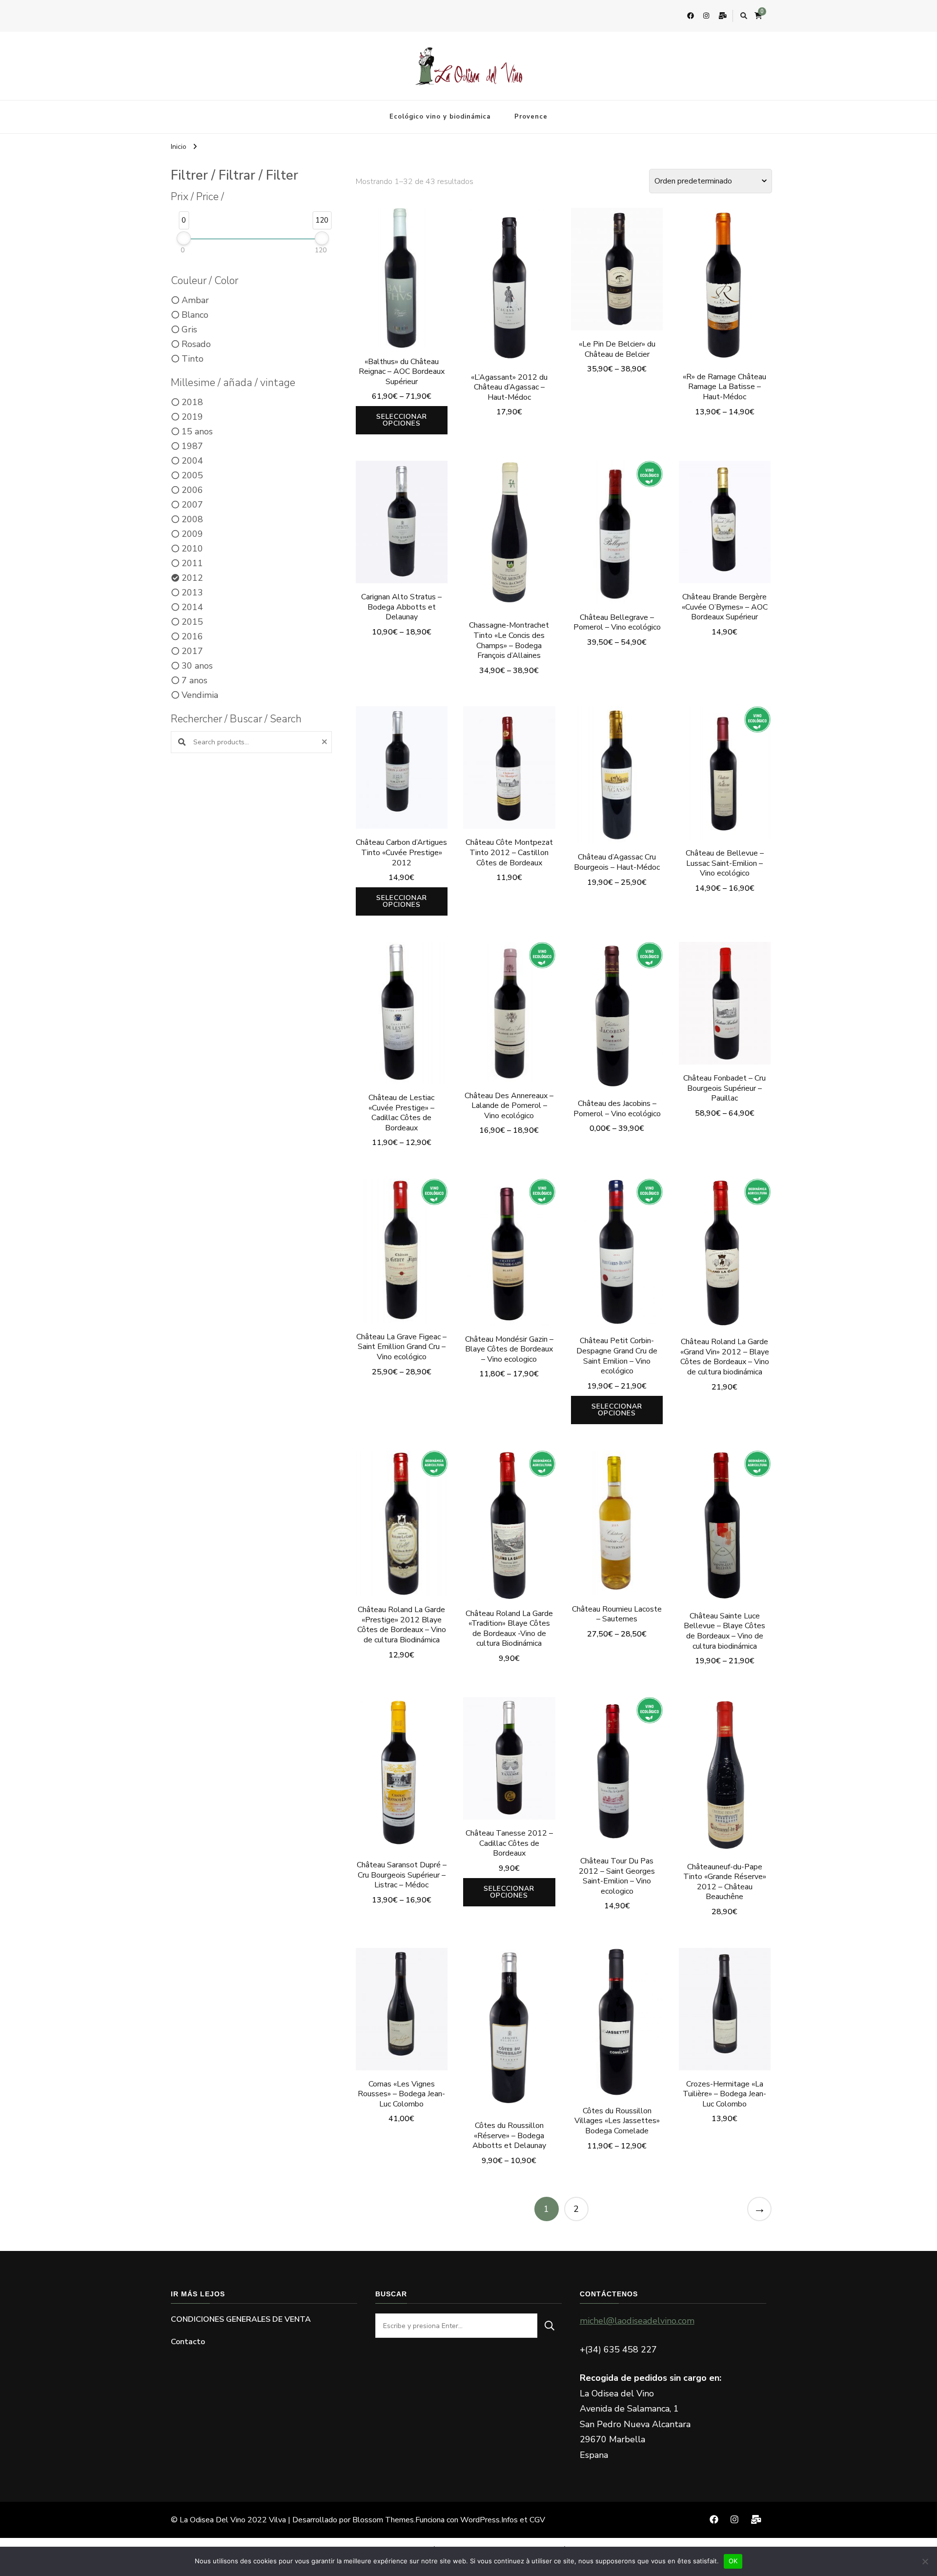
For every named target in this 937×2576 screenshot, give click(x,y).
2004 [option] (192, 461)
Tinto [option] (193, 359)
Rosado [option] (196, 344)
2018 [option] (192, 402)
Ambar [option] (195, 300)
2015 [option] (192, 622)
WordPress (480, 2520)
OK (733, 2561)
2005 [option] (192, 475)
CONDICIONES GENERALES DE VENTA (241, 2319)
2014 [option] (192, 607)
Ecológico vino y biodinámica (440, 117)
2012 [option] (192, 578)
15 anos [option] (197, 431)
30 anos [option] (197, 666)
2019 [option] (192, 417)
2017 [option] (192, 651)
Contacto (188, 2342)
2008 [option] (192, 519)
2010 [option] (192, 549)
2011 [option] (192, 563)
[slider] (184, 238)
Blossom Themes (383, 2520)
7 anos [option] (194, 680)
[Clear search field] (326, 742)
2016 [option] (192, 636)
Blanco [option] (195, 315)
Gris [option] (189, 329)
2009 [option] (192, 534)
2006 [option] (192, 490)
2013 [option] (192, 593)
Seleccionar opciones (402, 420)
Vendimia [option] (200, 695)
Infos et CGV (523, 2520)
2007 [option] (192, 505)
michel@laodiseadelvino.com (637, 2321)
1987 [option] (192, 446)
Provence (531, 117)
